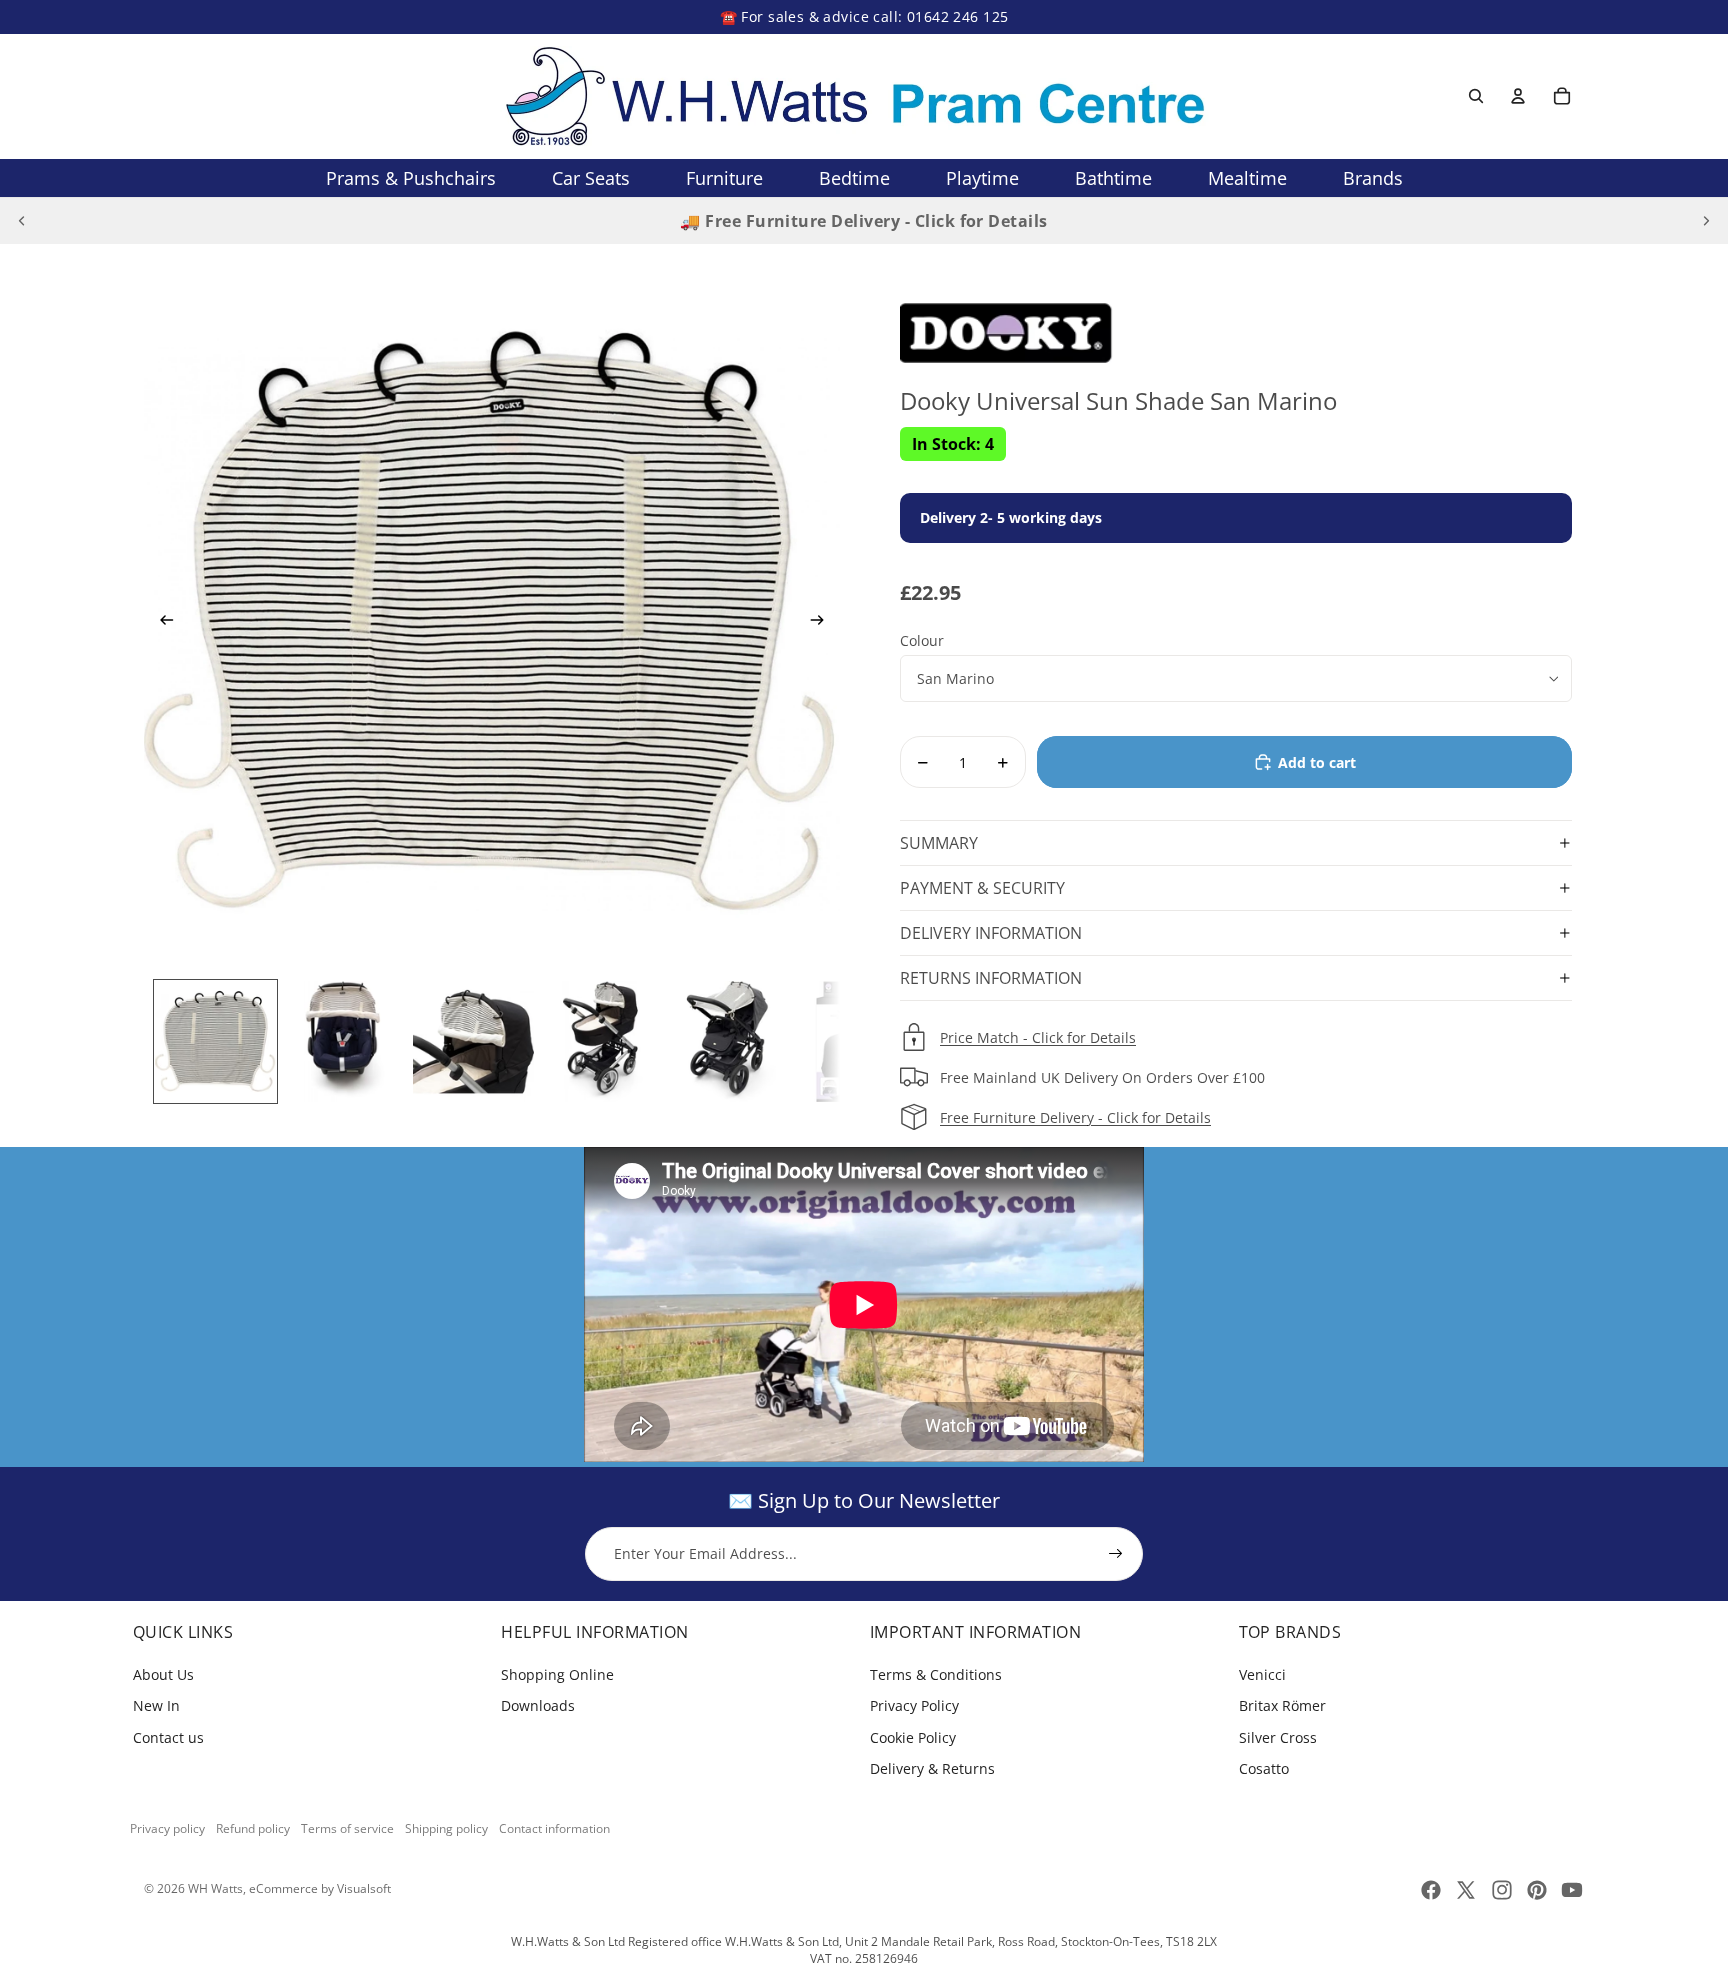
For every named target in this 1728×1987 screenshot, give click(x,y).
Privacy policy (167, 1828)
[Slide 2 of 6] (344, 1041)
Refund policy (253, 1828)
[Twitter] (1466, 1890)
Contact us (168, 1737)
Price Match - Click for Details (1038, 1037)
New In (156, 1705)
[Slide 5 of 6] (731, 1041)
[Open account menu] (1518, 96)
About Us (163, 1674)
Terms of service (347, 1828)
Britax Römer (1282, 1705)
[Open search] (1476, 96)
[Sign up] (1116, 1554)
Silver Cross (1278, 1737)
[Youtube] (1572, 1890)
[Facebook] (1431, 1890)
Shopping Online (557, 1674)
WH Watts (215, 1888)
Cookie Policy (913, 1737)
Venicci (1262, 1674)
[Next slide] (1706, 221)
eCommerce (283, 1888)
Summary (939, 843)
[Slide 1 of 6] (215, 1041)
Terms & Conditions (936, 1674)
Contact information (554, 1828)
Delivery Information (991, 933)
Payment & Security (982, 888)
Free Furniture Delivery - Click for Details (1075, 1117)
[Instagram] (1502, 1890)
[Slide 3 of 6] (473, 1041)
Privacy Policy (914, 1705)
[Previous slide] (22, 221)
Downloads (538, 1705)
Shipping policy (446, 1828)
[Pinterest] (1537, 1890)
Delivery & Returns (932, 1768)
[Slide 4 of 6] (602, 1041)
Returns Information (991, 978)
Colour (922, 640)
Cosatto (1264, 1768)
